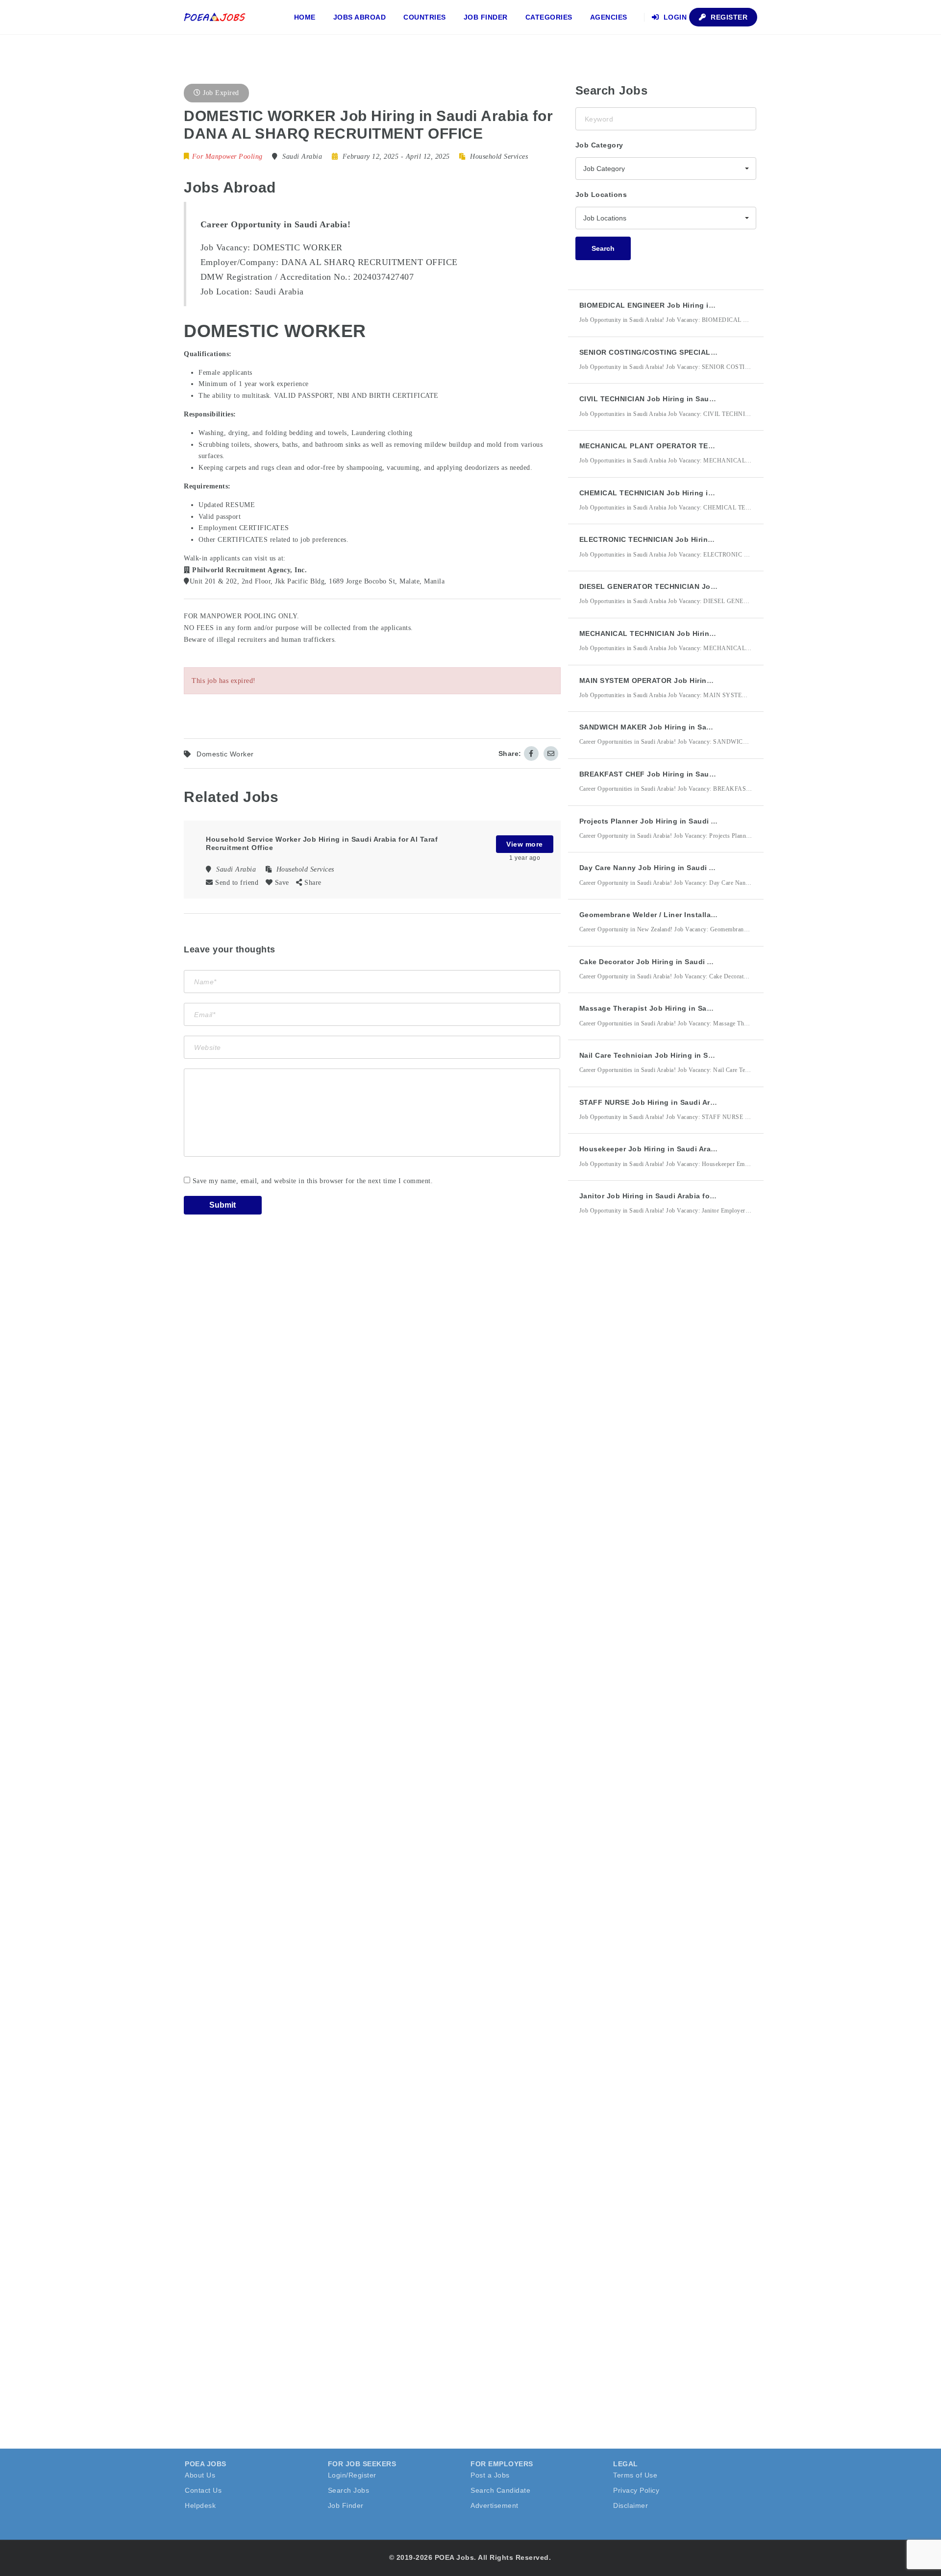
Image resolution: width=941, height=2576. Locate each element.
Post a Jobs (490, 2475)
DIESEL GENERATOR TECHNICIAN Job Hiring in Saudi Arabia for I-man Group (717, 586)
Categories (549, 17)
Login (674, 17)
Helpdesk (200, 2505)
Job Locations (601, 194)
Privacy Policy (636, 2490)
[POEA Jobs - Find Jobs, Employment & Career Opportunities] (215, 17)
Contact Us (203, 2490)
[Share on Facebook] (531, 753)
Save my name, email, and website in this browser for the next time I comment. (313, 1181)
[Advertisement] (649, 1404)
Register (728, 17)
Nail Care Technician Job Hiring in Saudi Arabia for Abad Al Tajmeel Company (718, 1055)
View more (525, 844)
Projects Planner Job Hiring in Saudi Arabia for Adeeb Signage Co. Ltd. (706, 821)
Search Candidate (500, 2490)
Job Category (599, 145)
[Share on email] (551, 753)
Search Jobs (349, 2490)
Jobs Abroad (360, 17)
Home (305, 17)
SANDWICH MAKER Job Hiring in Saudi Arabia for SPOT (678, 727)
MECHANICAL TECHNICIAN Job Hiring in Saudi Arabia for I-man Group (704, 633)
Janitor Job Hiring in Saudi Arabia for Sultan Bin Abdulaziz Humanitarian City (717, 1196)
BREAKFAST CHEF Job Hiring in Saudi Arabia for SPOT (677, 774)
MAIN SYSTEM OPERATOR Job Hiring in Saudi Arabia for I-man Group (703, 680)
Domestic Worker (225, 754)
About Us (200, 2475)
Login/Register (352, 2475)
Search (603, 248)
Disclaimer (631, 2505)
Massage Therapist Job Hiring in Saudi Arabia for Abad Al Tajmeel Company (715, 1008)
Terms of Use (635, 2475)
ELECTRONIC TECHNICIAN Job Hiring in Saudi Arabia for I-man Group (704, 539)
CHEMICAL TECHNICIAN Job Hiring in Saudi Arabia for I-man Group (699, 493)
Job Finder (486, 17)
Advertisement (495, 2505)
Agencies (609, 17)
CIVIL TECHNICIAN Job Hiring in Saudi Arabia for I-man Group (690, 399)
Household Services (499, 157)
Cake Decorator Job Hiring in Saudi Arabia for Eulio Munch (684, 962)
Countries (425, 17)
